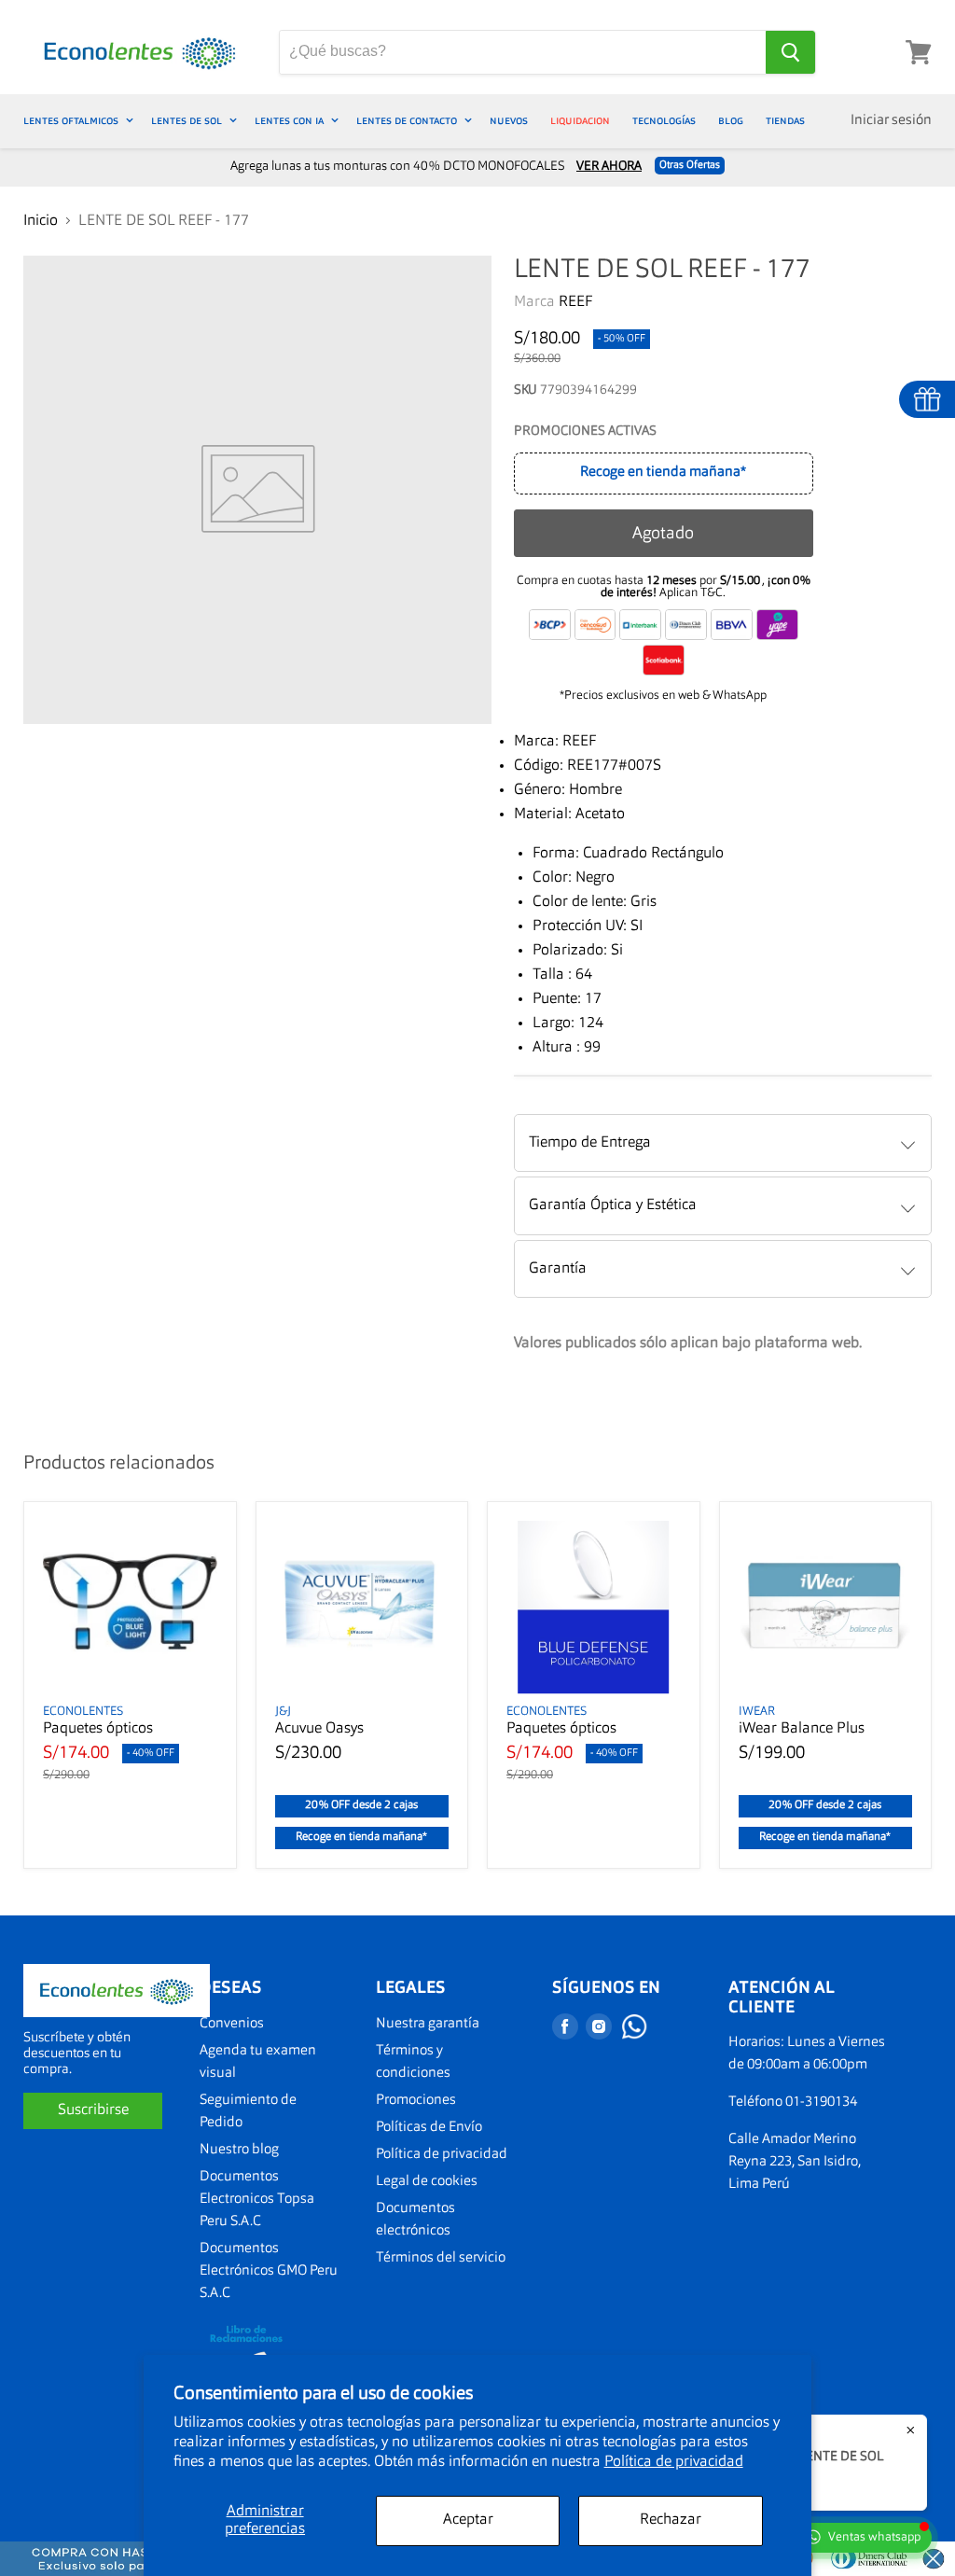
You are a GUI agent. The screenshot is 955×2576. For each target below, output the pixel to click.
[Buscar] (790, 52)
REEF (575, 302)
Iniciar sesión (891, 121)
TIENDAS (785, 121)
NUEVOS (509, 121)
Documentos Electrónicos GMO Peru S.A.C (269, 2271)
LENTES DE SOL (188, 121)
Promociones (416, 2101)
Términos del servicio (441, 2258)
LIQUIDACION (580, 121)
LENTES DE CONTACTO (408, 121)
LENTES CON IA (291, 121)
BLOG (731, 121)
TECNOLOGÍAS (664, 121)
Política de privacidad (674, 2462)
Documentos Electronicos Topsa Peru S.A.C (257, 2200)
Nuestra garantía (428, 2024)
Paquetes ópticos (98, 1729)
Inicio (41, 221)
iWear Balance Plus (802, 1729)
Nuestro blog (239, 2150)
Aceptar (468, 2520)
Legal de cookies (427, 2182)
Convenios (232, 2024)
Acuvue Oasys (319, 1729)
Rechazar (671, 2520)
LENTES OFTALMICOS (72, 121)
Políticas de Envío (429, 2128)
